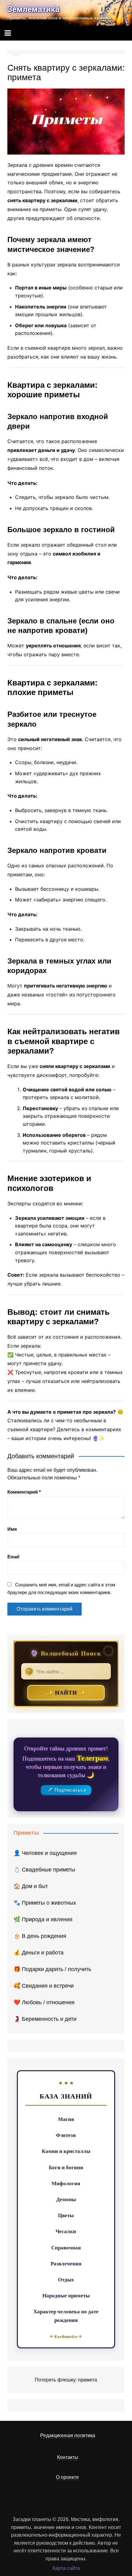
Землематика (33, 9)
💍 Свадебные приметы (44, 1870)
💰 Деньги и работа (39, 1953)
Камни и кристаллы (66, 2151)
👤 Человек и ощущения (45, 1853)
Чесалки (66, 2231)
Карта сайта (66, 2568)
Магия (66, 2119)
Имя (12, 1529)
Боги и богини (66, 2167)
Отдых (66, 2279)
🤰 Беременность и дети (45, 2019)
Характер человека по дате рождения (66, 2315)
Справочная (66, 2247)
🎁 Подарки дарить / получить (52, 1969)
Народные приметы (66, 2295)
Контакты (68, 2457)
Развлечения (66, 2263)
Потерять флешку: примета (66, 2380)
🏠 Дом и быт (31, 1886)
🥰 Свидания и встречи (44, 1986)
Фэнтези (66, 2135)
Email (13, 1557)
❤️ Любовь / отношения (44, 2002)
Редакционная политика (68, 2435)
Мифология (66, 2183)
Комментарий (24, 1492)
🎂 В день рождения (40, 1936)
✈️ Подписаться (66, 1790)
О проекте (67, 2477)
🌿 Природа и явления (43, 1919)
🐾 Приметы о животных (45, 1903)
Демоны (66, 2199)
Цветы (66, 2215)
